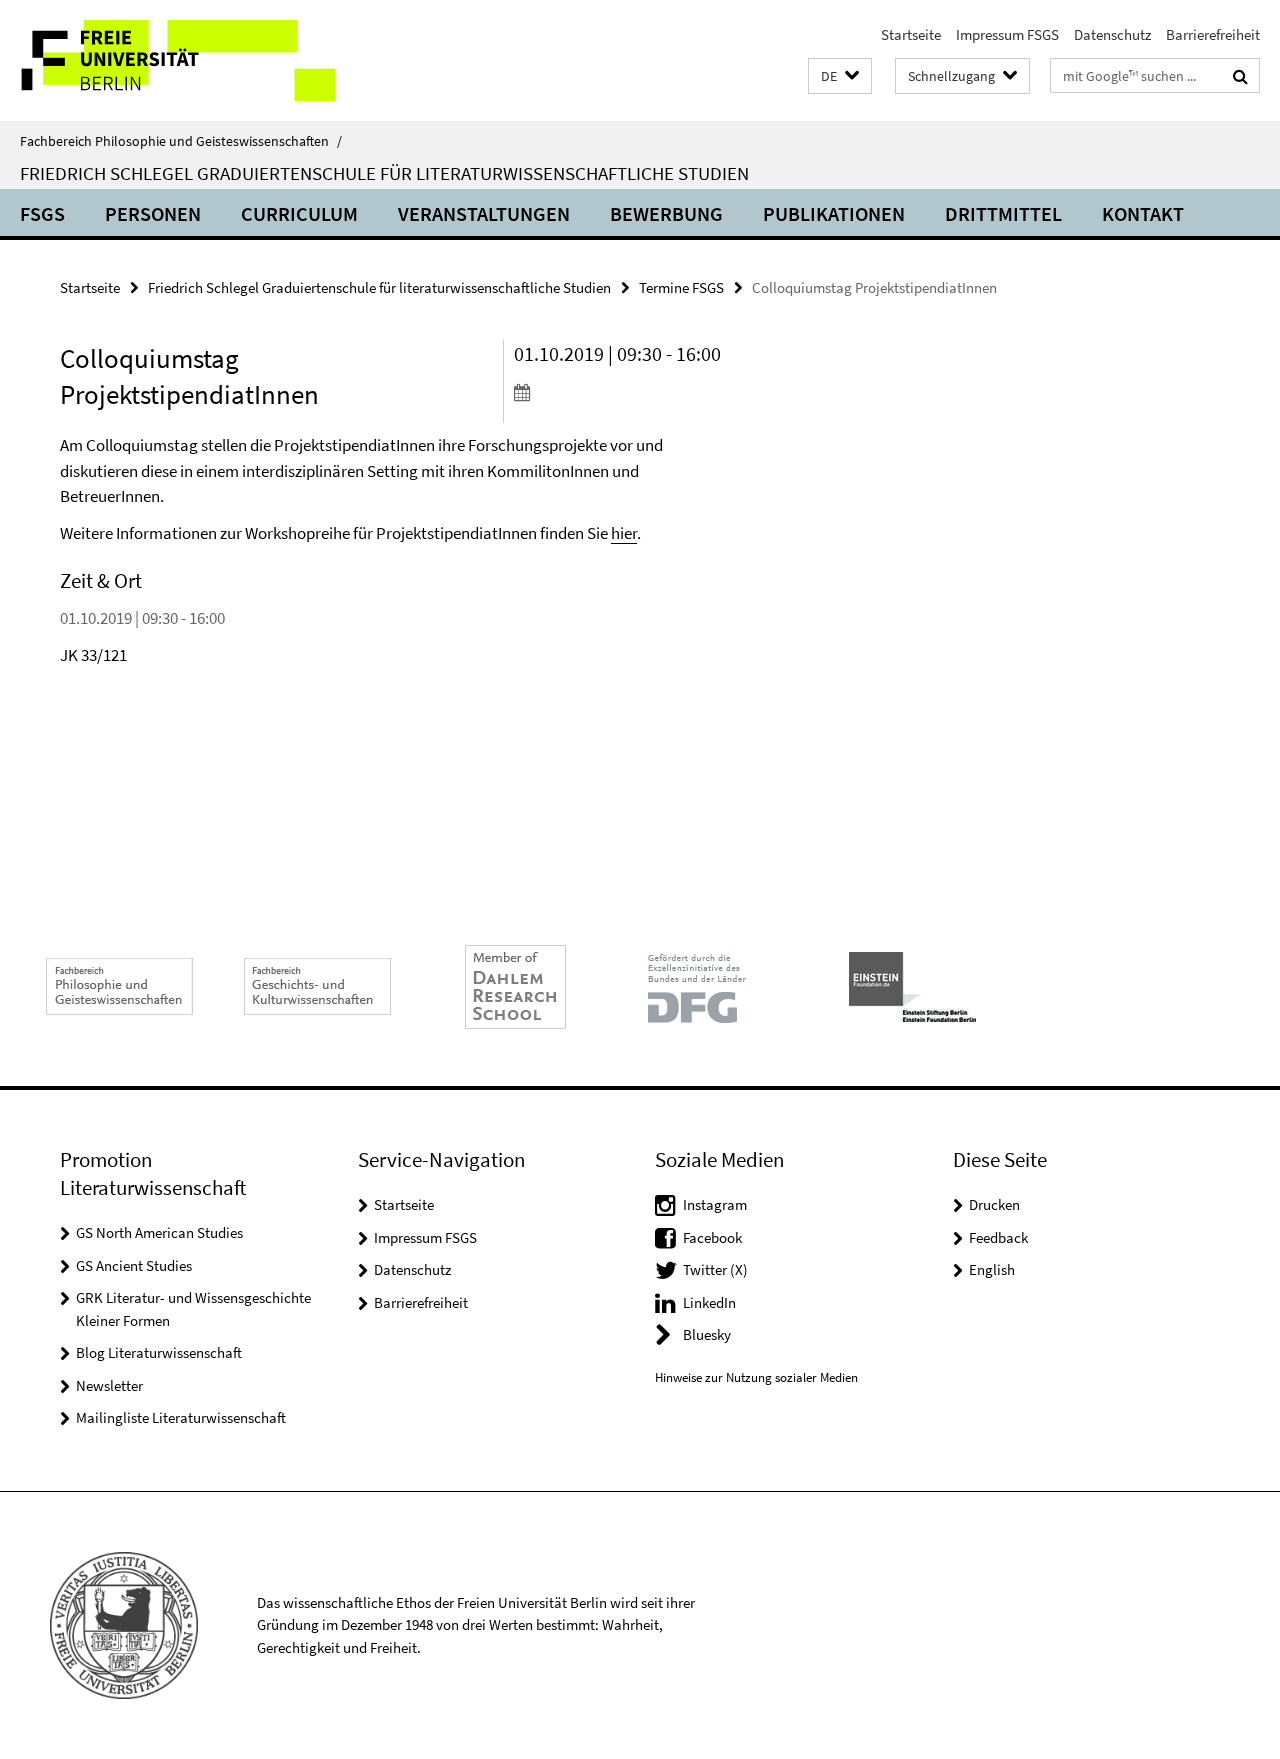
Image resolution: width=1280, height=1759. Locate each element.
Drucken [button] (994, 1204)
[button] (840, 76)
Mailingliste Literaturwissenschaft (181, 1417)
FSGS (42, 213)
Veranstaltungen (484, 213)
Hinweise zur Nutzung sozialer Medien (756, 1377)
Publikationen (834, 213)
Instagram (715, 1204)
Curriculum (299, 213)
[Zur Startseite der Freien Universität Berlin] (167, 60)
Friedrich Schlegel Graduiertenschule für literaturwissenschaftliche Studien (384, 173)
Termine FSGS (681, 287)
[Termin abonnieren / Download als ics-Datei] (619, 392)
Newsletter (109, 1385)
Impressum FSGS (1007, 34)
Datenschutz (1112, 34)
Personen (153, 213)
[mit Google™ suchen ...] (1240, 76)
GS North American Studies (159, 1232)
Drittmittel (1003, 213)
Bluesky (707, 1334)
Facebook (712, 1237)
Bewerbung (666, 213)
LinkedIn (709, 1302)
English (992, 1269)
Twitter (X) (715, 1269)
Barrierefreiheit (1213, 34)
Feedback (998, 1237)
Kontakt (1143, 213)
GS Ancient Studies (134, 1265)
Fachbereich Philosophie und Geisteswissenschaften (181, 141)
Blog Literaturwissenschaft (159, 1352)
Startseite (911, 34)
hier (624, 533)
